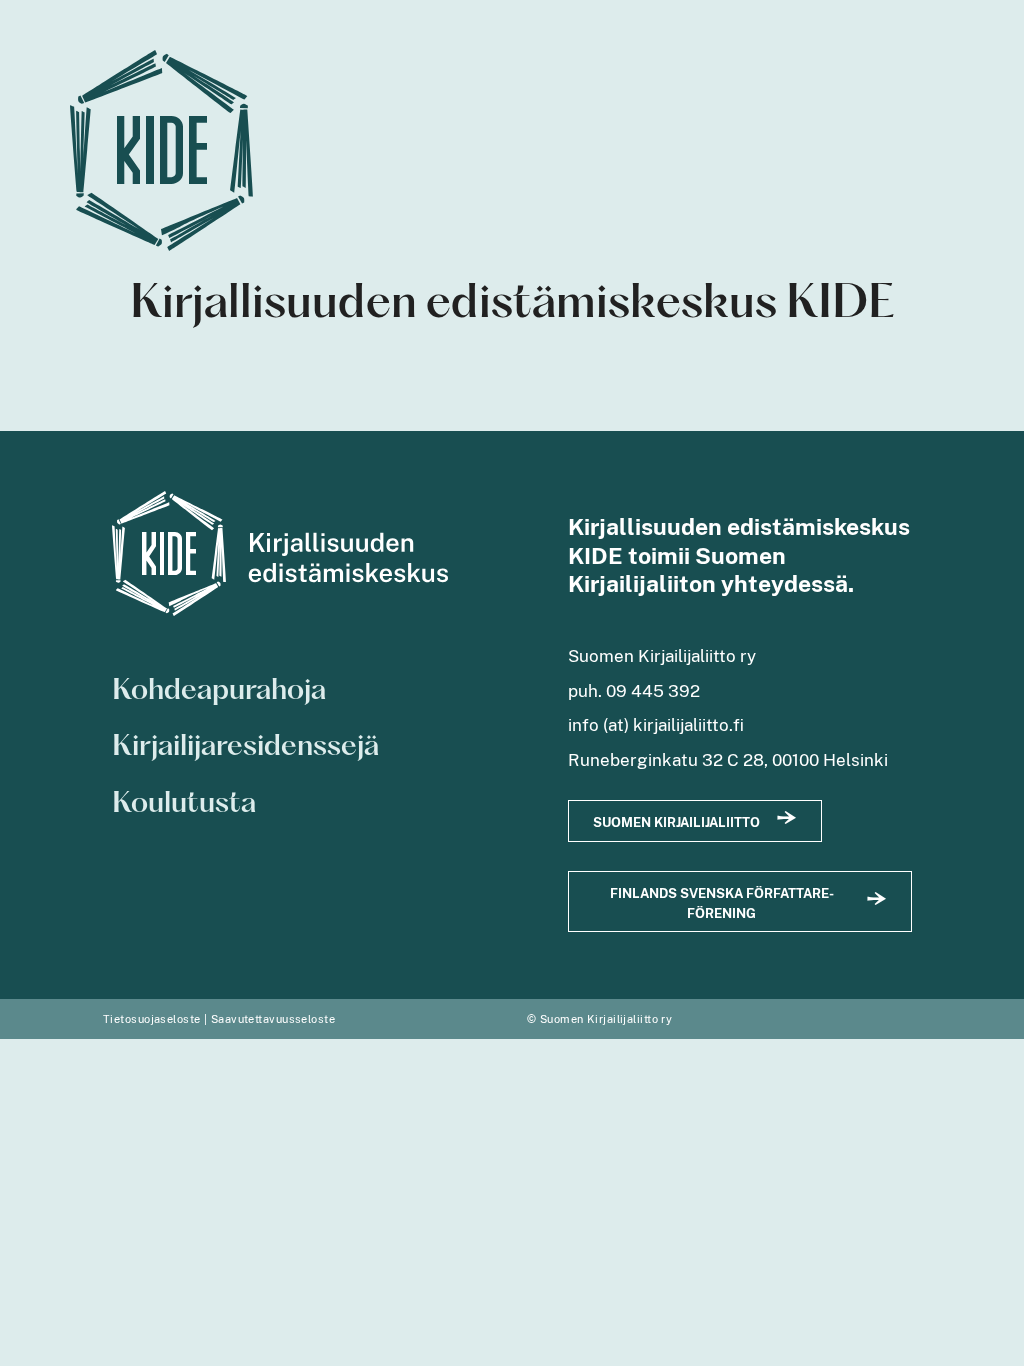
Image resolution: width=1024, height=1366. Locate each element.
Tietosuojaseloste (151, 1018)
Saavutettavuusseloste (273, 1018)
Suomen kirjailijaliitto (676, 822)
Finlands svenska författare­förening (722, 903)
